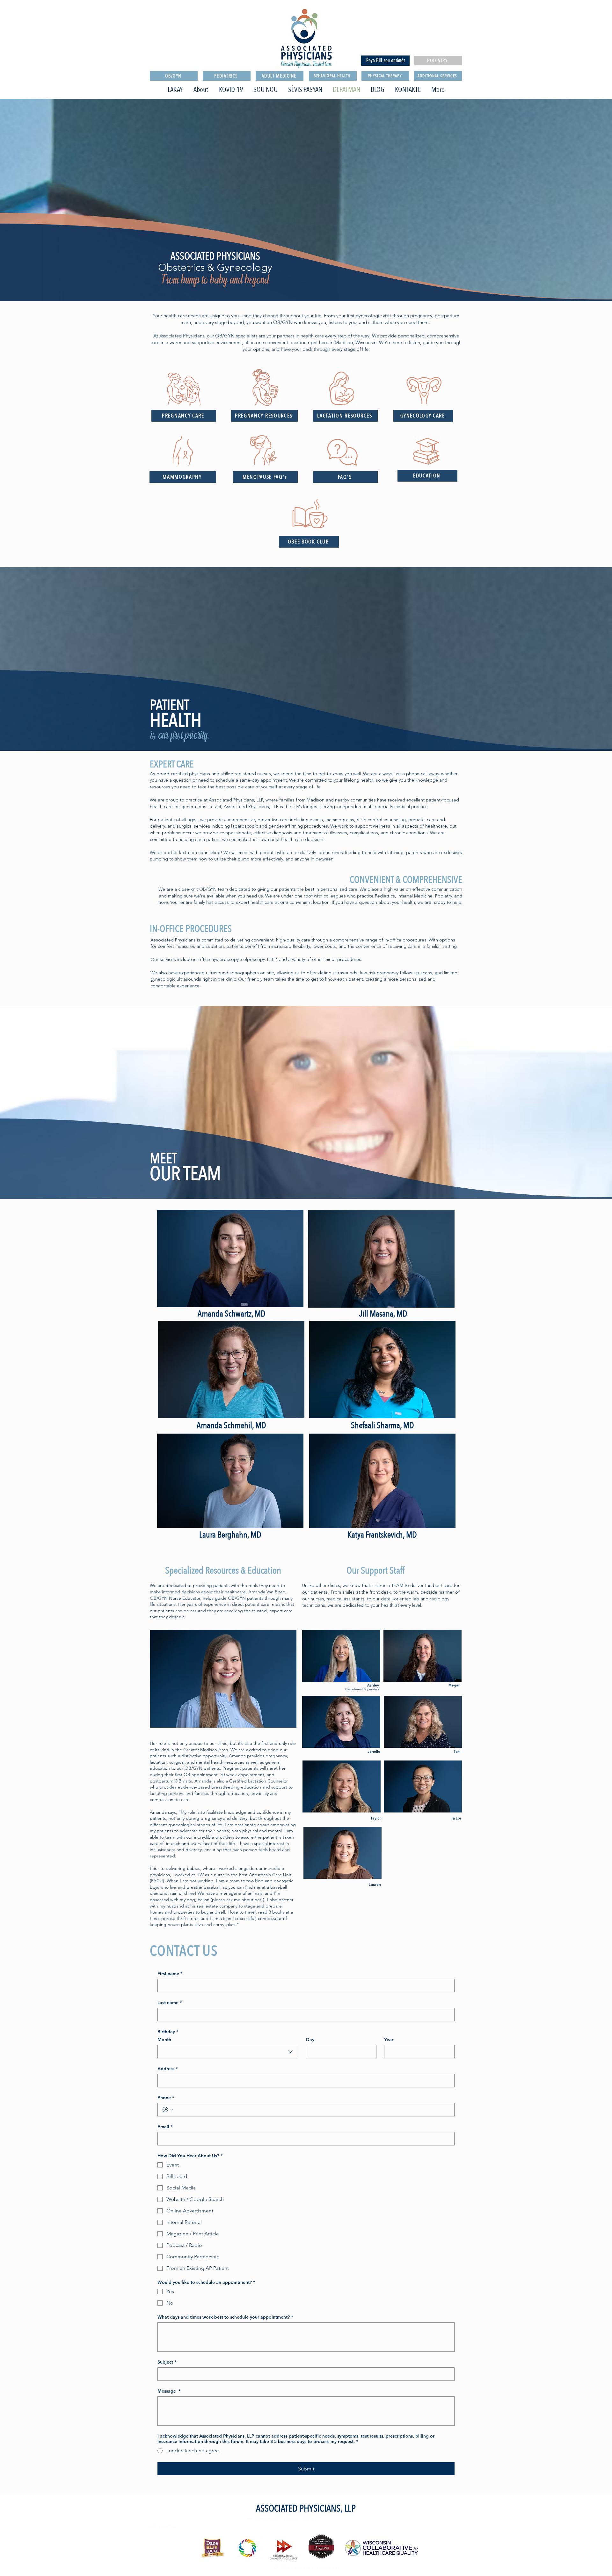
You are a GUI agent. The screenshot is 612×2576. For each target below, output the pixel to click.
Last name (170, 2003)
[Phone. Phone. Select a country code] (168, 2110)
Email (165, 2127)
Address (168, 2069)
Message (169, 2391)
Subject (167, 2362)
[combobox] (228, 2052)
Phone (166, 2098)
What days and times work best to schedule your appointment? (225, 2317)
